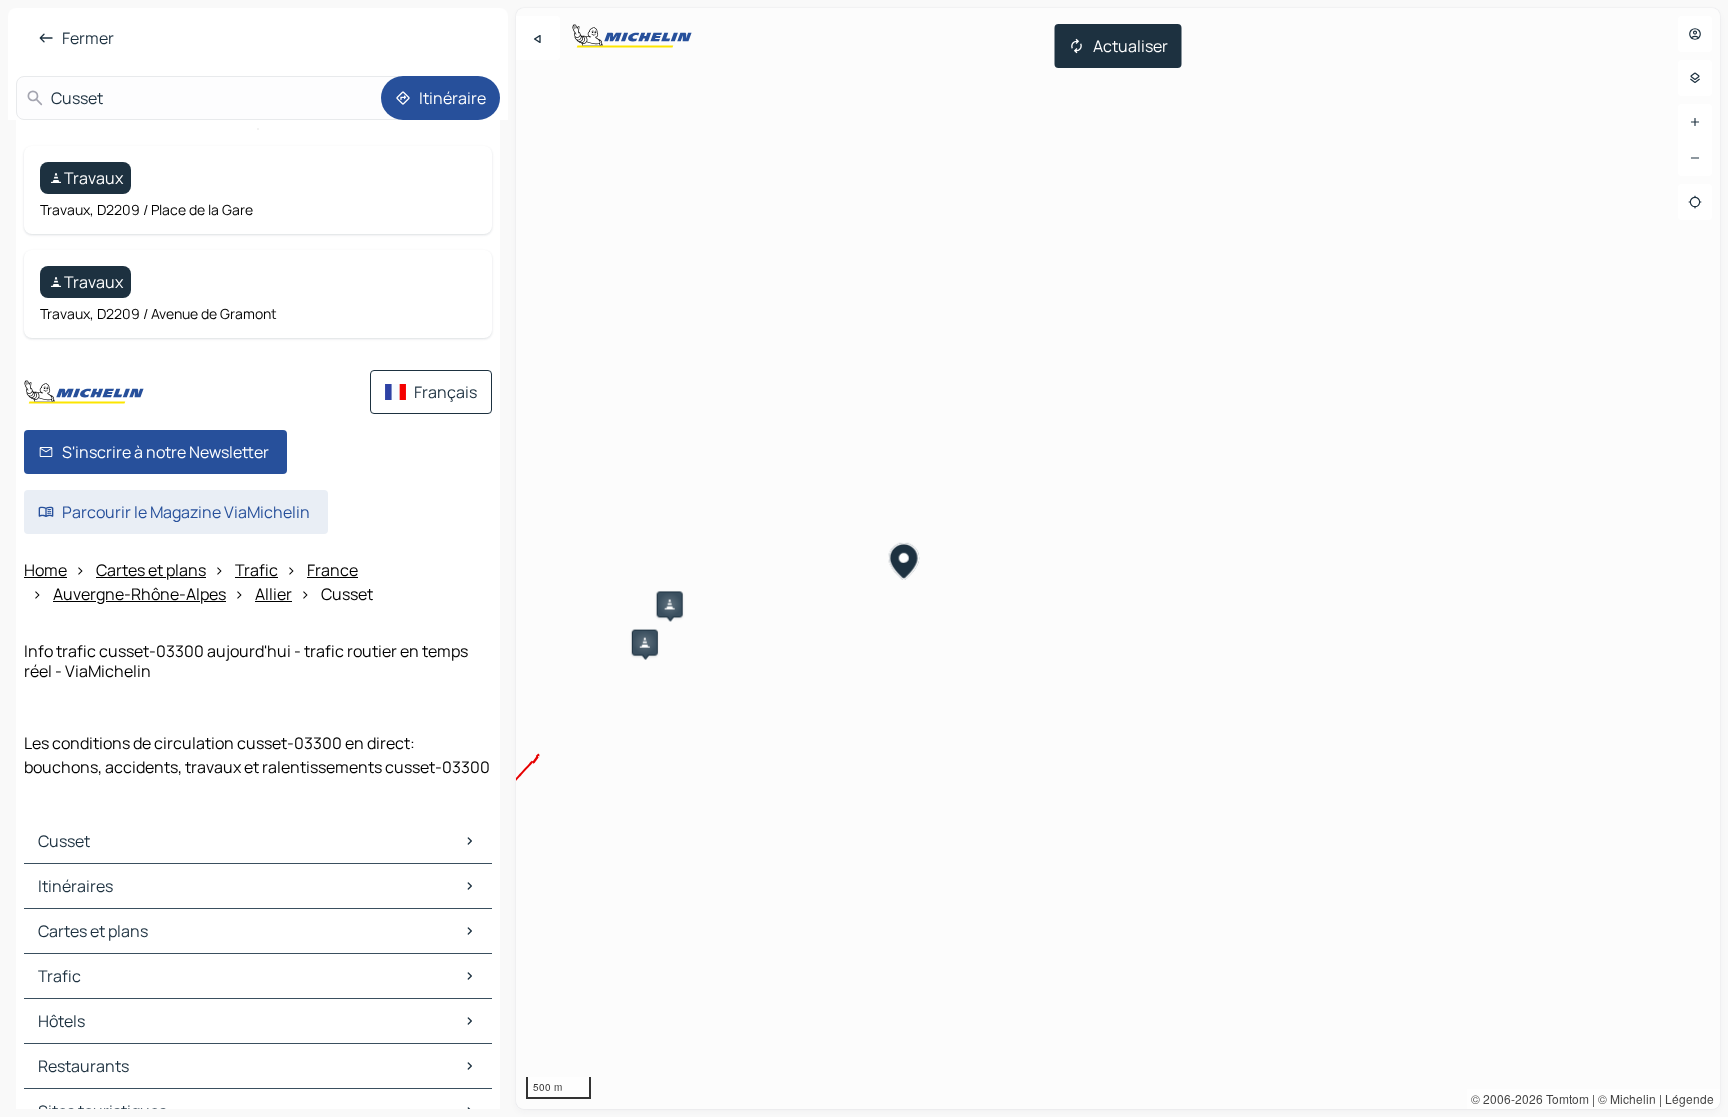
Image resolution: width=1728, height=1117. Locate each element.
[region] (1118, 558)
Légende (1689, 1098)
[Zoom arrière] (1695, 158)
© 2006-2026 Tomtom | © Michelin (1563, 1098)
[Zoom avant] (1695, 122)
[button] (645, 643)
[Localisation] (1695, 202)
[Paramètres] (1695, 78)
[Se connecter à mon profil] (1695, 34)
